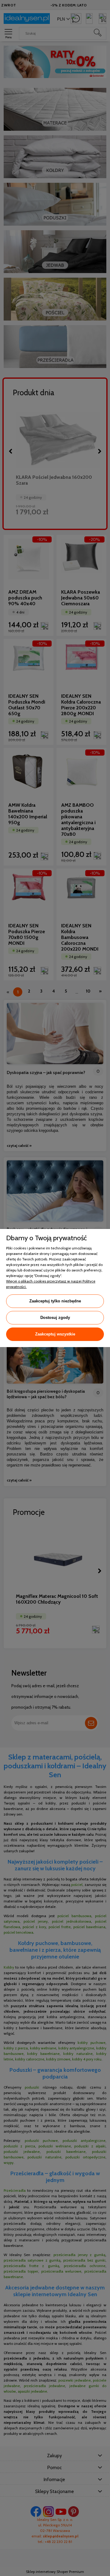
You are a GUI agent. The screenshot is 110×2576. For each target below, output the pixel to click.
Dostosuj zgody (55, 1318)
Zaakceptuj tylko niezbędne (55, 1301)
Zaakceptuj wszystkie (55, 1334)
